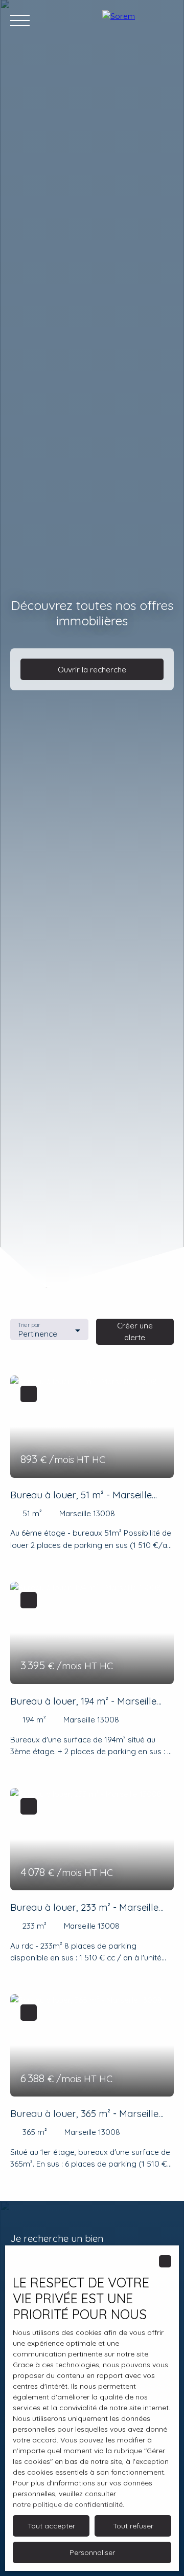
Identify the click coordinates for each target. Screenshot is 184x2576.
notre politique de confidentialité (68, 2504)
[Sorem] (138, 20)
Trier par (29, 1325)
